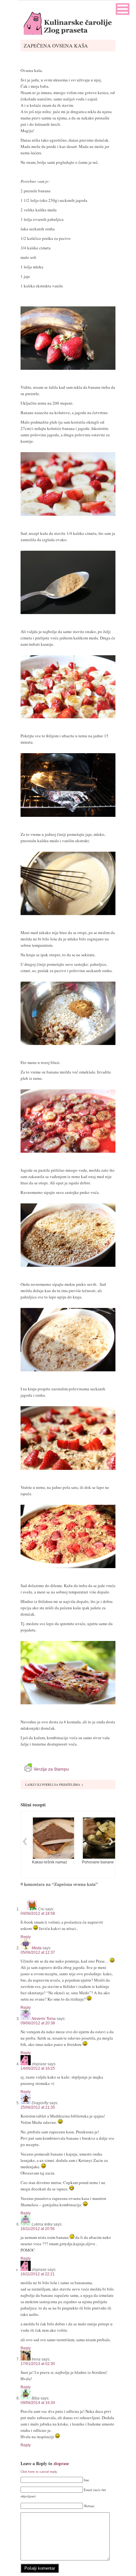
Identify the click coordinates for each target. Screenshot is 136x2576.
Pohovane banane (98, 1862)
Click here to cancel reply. (39, 2472)
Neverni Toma (44, 2019)
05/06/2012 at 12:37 (38, 1952)
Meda (37, 1948)
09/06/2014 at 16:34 (38, 2403)
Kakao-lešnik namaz (49, 1862)
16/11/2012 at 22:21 (38, 2274)
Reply (26, 1937)
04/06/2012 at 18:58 (38, 1913)
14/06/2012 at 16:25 (38, 2068)
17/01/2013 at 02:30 (38, 2364)
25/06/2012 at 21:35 (38, 2107)
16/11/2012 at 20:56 (38, 2229)
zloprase (61, 2463)
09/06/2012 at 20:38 (38, 2023)
